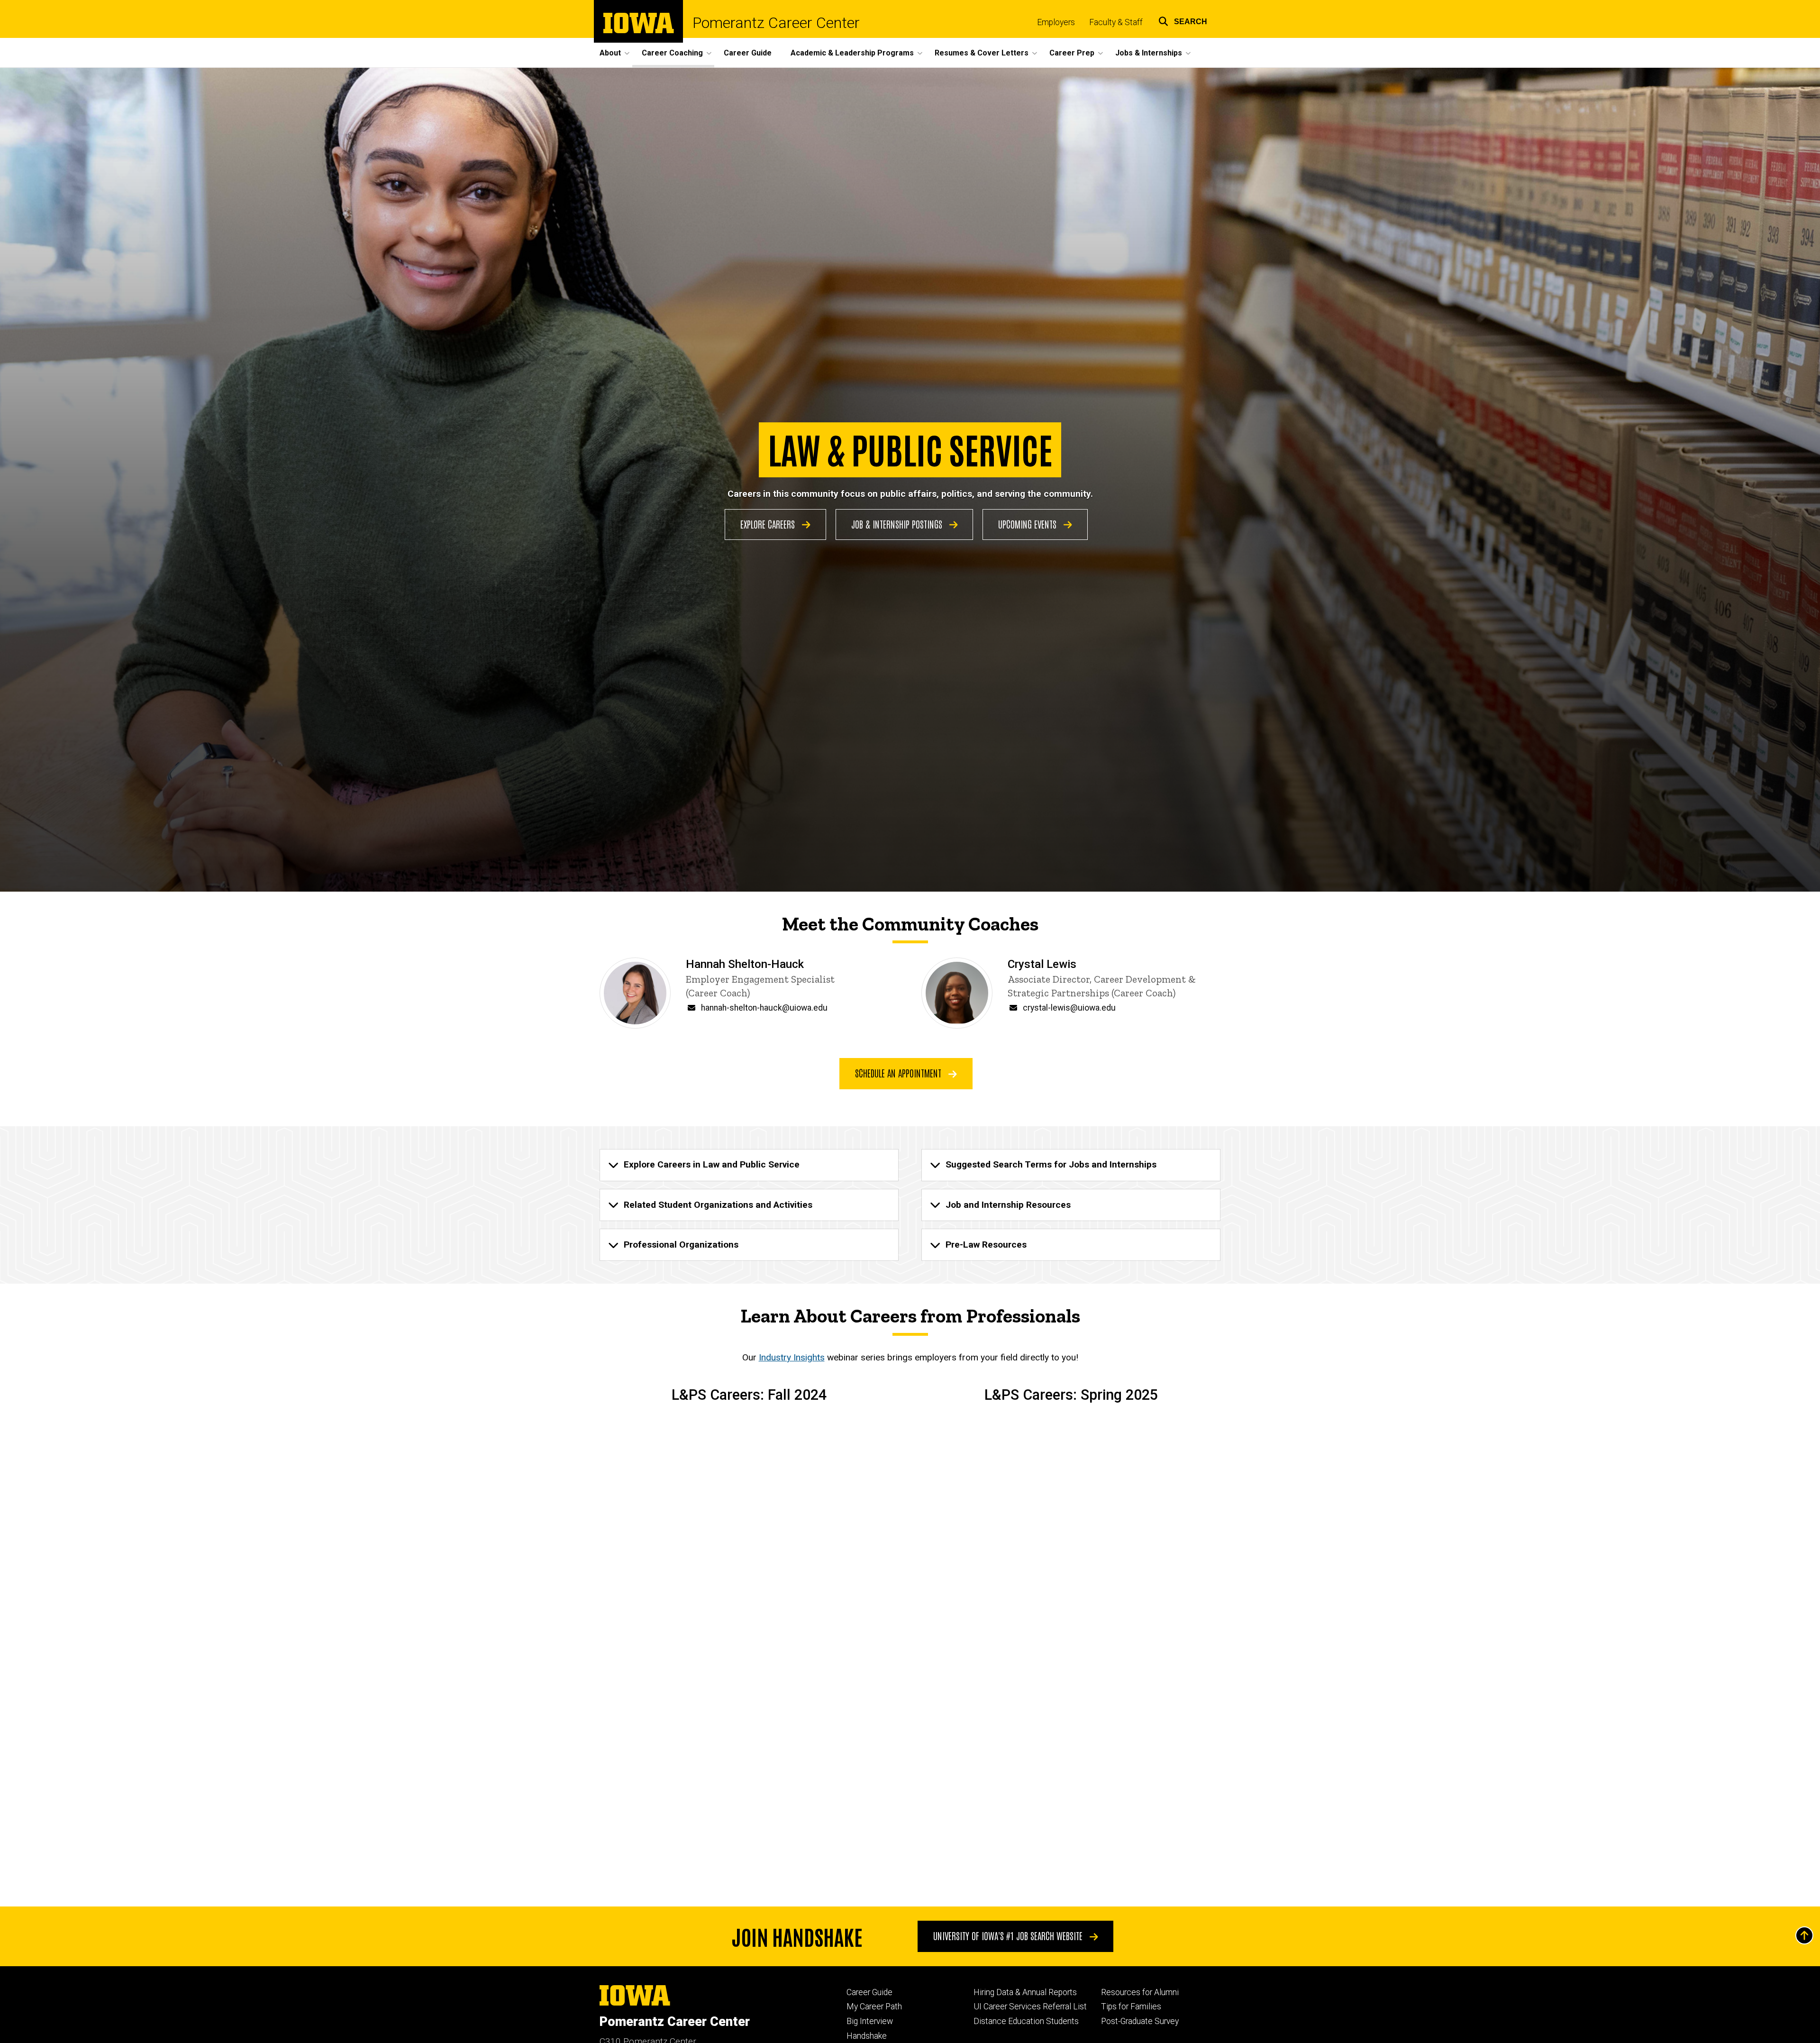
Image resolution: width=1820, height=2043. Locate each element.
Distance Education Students (1026, 2021)
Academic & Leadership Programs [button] (852, 53)
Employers (1056, 22)
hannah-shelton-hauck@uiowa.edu (764, 1008)
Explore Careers (769, 524)
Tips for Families (1131, 2007)
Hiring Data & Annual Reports (1025, 1992)
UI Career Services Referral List (1030, 2007)
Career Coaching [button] (672, 53)
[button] (1183, 20)
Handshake (867, 2036)
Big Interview (870, 2021)
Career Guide (748, 53)
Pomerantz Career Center (776, 23)
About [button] (610, 53)
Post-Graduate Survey (1140, 2021)
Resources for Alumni (1140, 1992)
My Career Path (874, 2007)
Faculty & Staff (1116, 22)
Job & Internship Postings (898, 524)
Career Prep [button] (1072, 53)
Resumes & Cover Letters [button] (982, 53)
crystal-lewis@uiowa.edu (1069, 1008)
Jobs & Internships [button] (1149, 53)
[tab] (749, 1165)
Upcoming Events (1028, 524)
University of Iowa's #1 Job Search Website (1009, 1935)
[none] (749, 1165)
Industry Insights (792, 1357)
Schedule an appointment (899, 1073)
